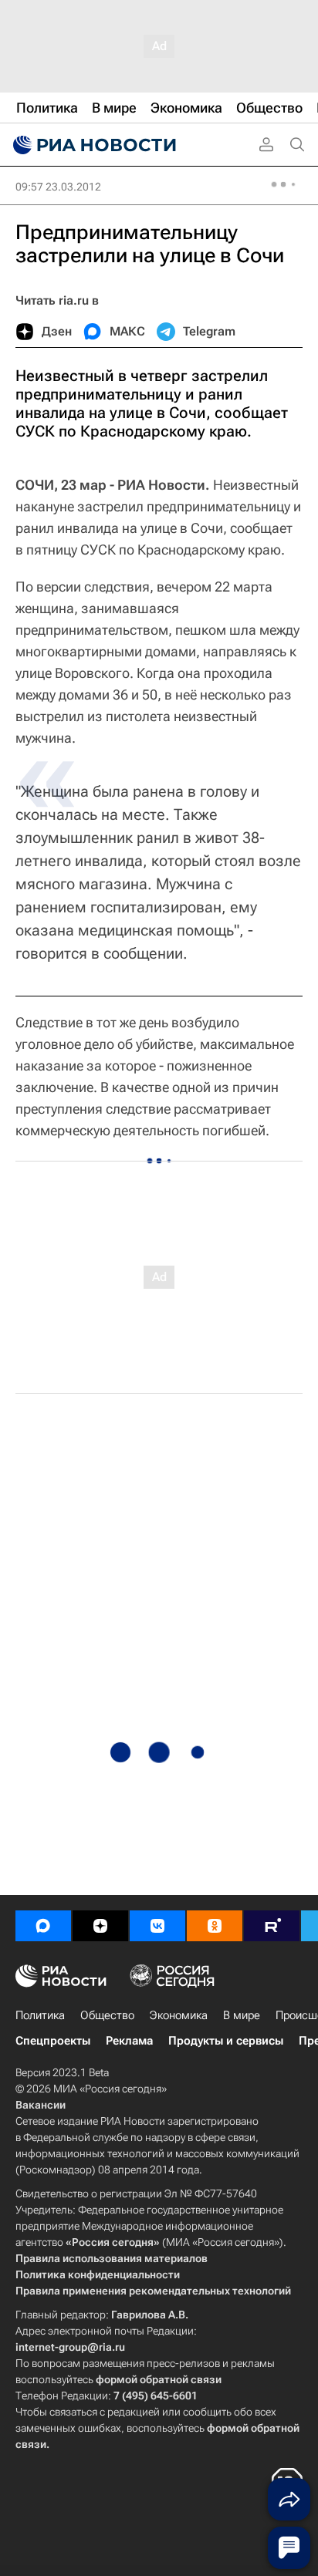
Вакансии (41, 2105)
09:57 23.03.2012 (58, 187)
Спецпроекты (53, 2041)
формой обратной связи (159, 2379)
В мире (242, 2015)
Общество (107, 2015)
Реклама (129, 2041)
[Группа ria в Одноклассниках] (215, 1926)
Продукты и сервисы (226, 2041)
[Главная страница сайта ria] (93, 145)
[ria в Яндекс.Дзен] (100, 1926)
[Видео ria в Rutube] (272, 1926)
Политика (40, 2015)
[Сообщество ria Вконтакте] (157, 1926)
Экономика (179, 2015)
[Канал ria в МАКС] (43, 1926)
